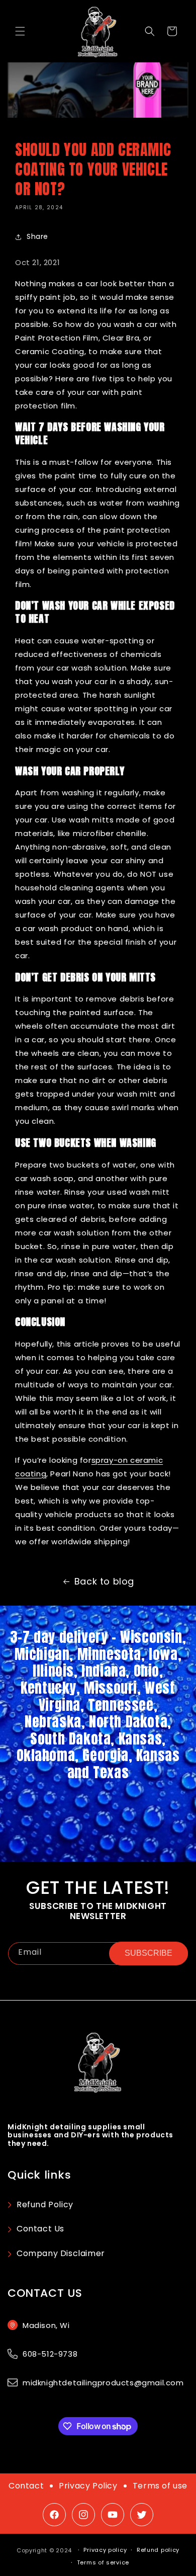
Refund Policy (45, 2205)
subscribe (149, 1953)
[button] (20, 31)
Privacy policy (105, 2550)
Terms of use (160, 2486)
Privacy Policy (88, 2486)
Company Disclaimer (61, 2253)
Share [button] (37, 236)
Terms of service (103, 2562)
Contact (26, 2486)
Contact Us (40, 2229)
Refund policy (158, 2550)
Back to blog (104, 1581)
